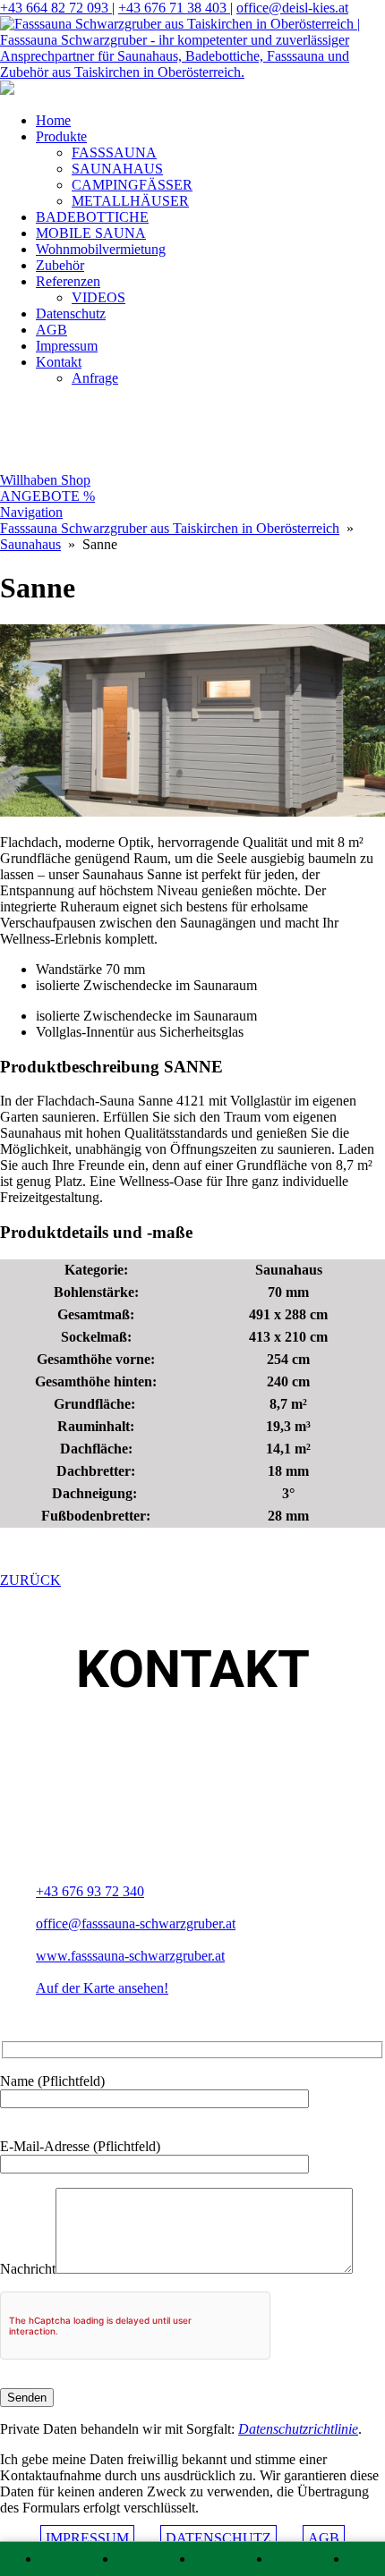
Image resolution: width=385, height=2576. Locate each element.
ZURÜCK (30, 1580)
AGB (51, 330)
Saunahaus (30, 544)
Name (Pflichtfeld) (52, 2081)
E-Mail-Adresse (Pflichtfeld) (80, 2146)
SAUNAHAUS (117, 169)
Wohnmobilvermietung (101, 249)
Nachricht (28, 2269)
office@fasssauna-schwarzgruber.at (136, 1924)
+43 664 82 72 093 (56, 8)
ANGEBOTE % (47, 496)
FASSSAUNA (114, 153)
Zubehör (60, 265)
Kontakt (59, 362)
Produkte (61, 136)
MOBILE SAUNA (91, 233)
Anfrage (95, 378)
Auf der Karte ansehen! (102, 1988)
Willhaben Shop (45, 480)
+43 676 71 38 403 (174, 8)
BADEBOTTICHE (92, 217)
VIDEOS (98, 297)
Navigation (31, 512)
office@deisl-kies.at (292, 8)
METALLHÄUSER (130, 201)
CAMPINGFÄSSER (132, 185)
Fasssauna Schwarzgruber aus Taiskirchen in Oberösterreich (170, 528)
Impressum (67, 346)
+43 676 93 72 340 (90, 1891)
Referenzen (68, 281)
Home (53, 120)
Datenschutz (71, 314)
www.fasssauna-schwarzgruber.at (130, 1956)
